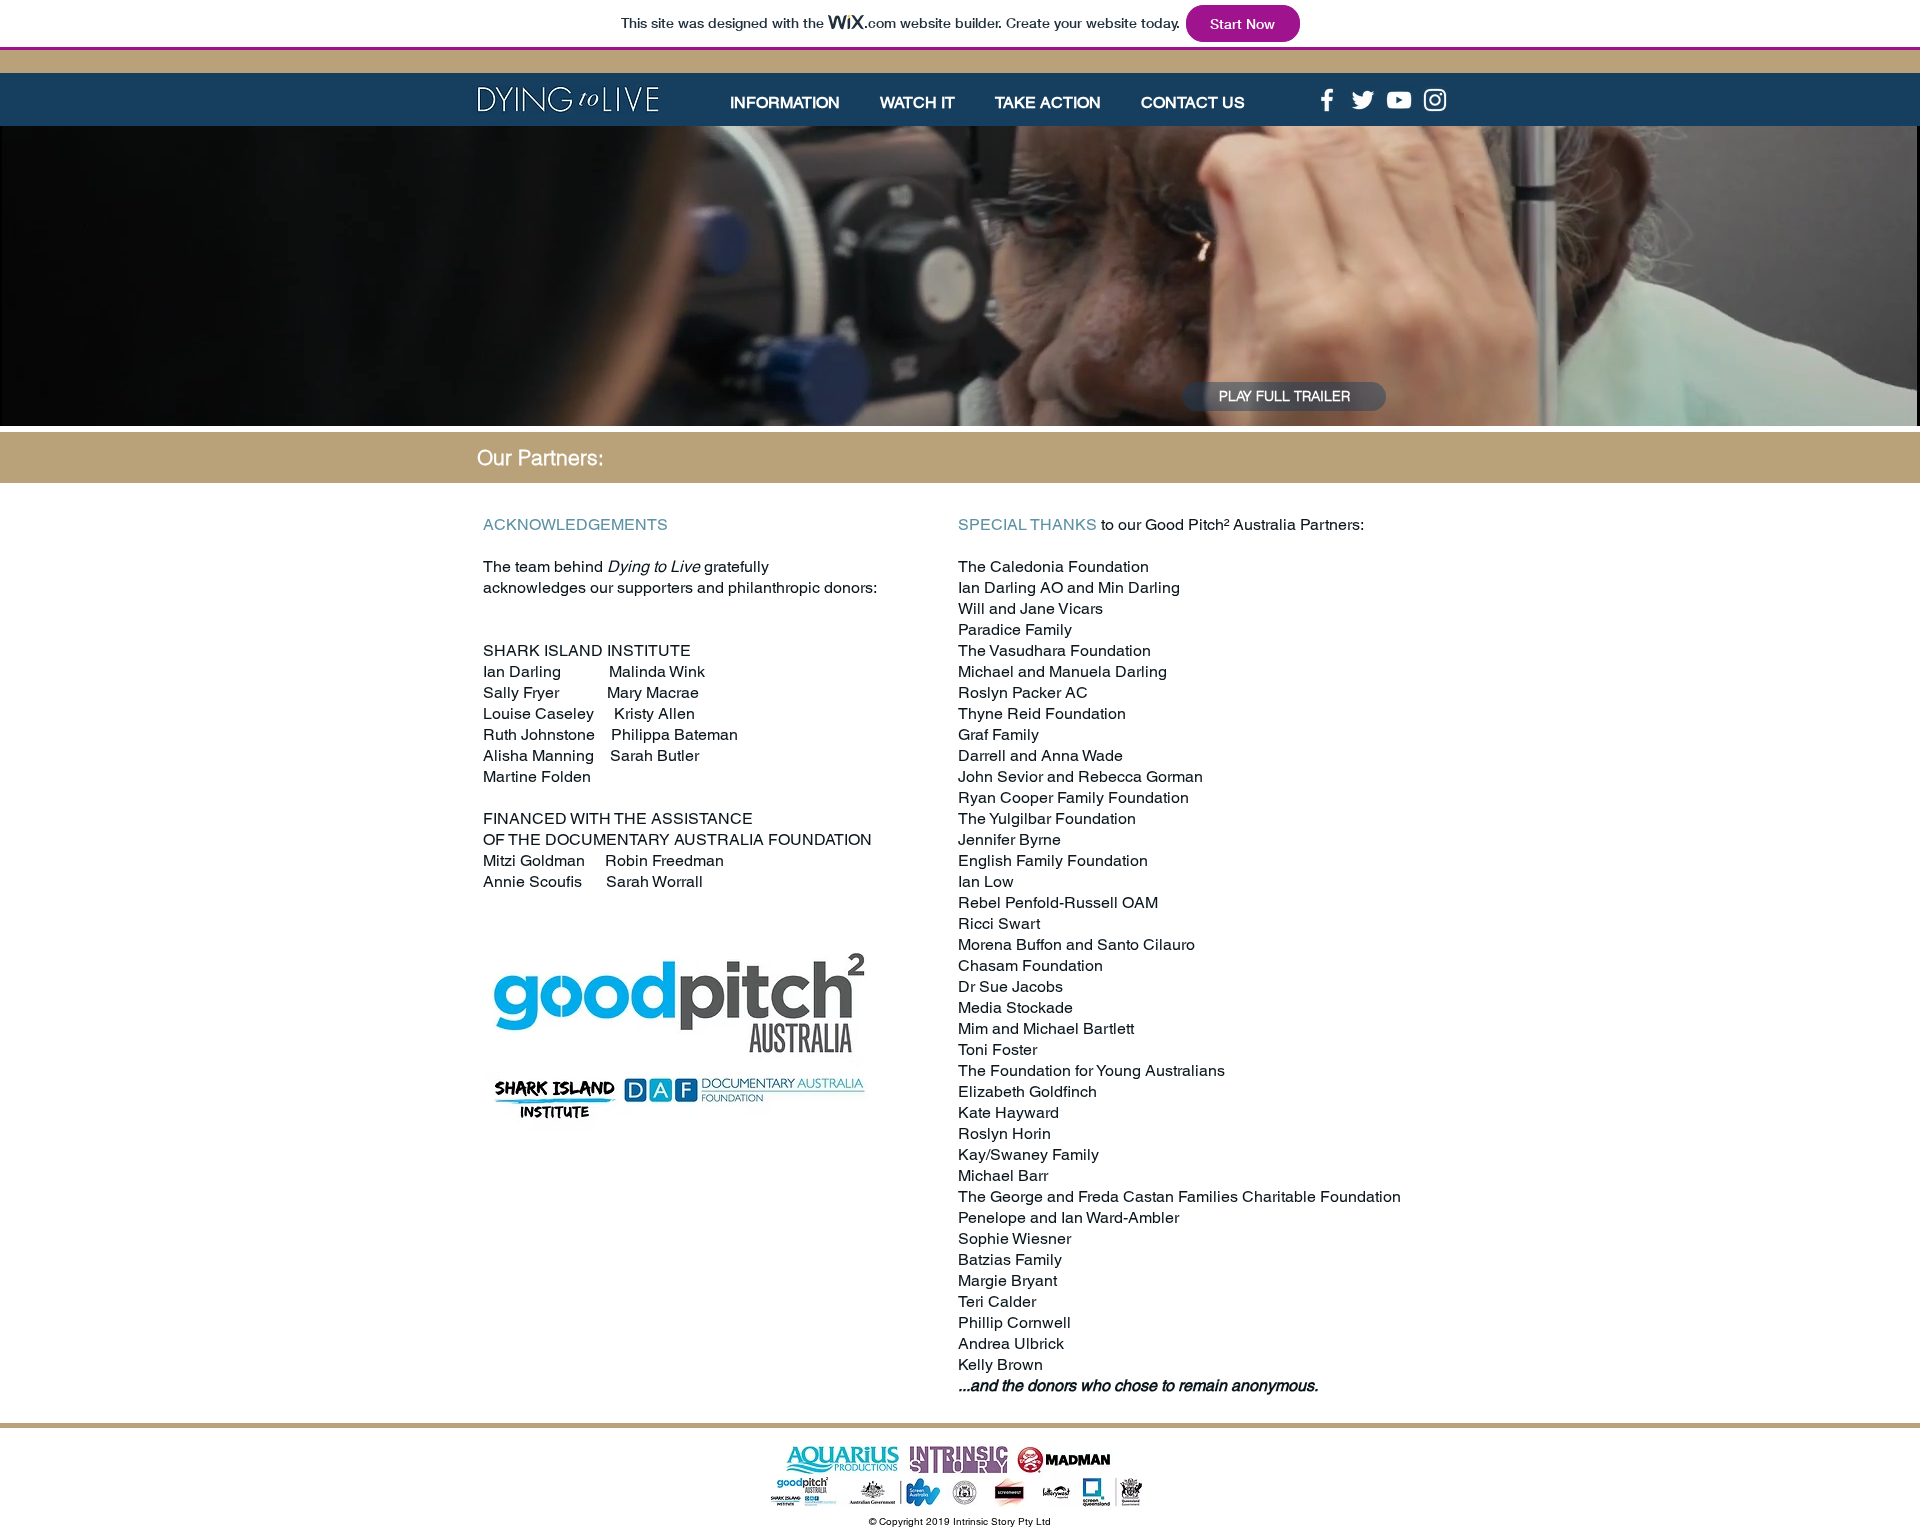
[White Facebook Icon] (1327, 100)
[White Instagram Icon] (1435, 100)
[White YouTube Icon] (1399, 100)
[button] (795, 103)
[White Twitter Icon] (1363, 100)
